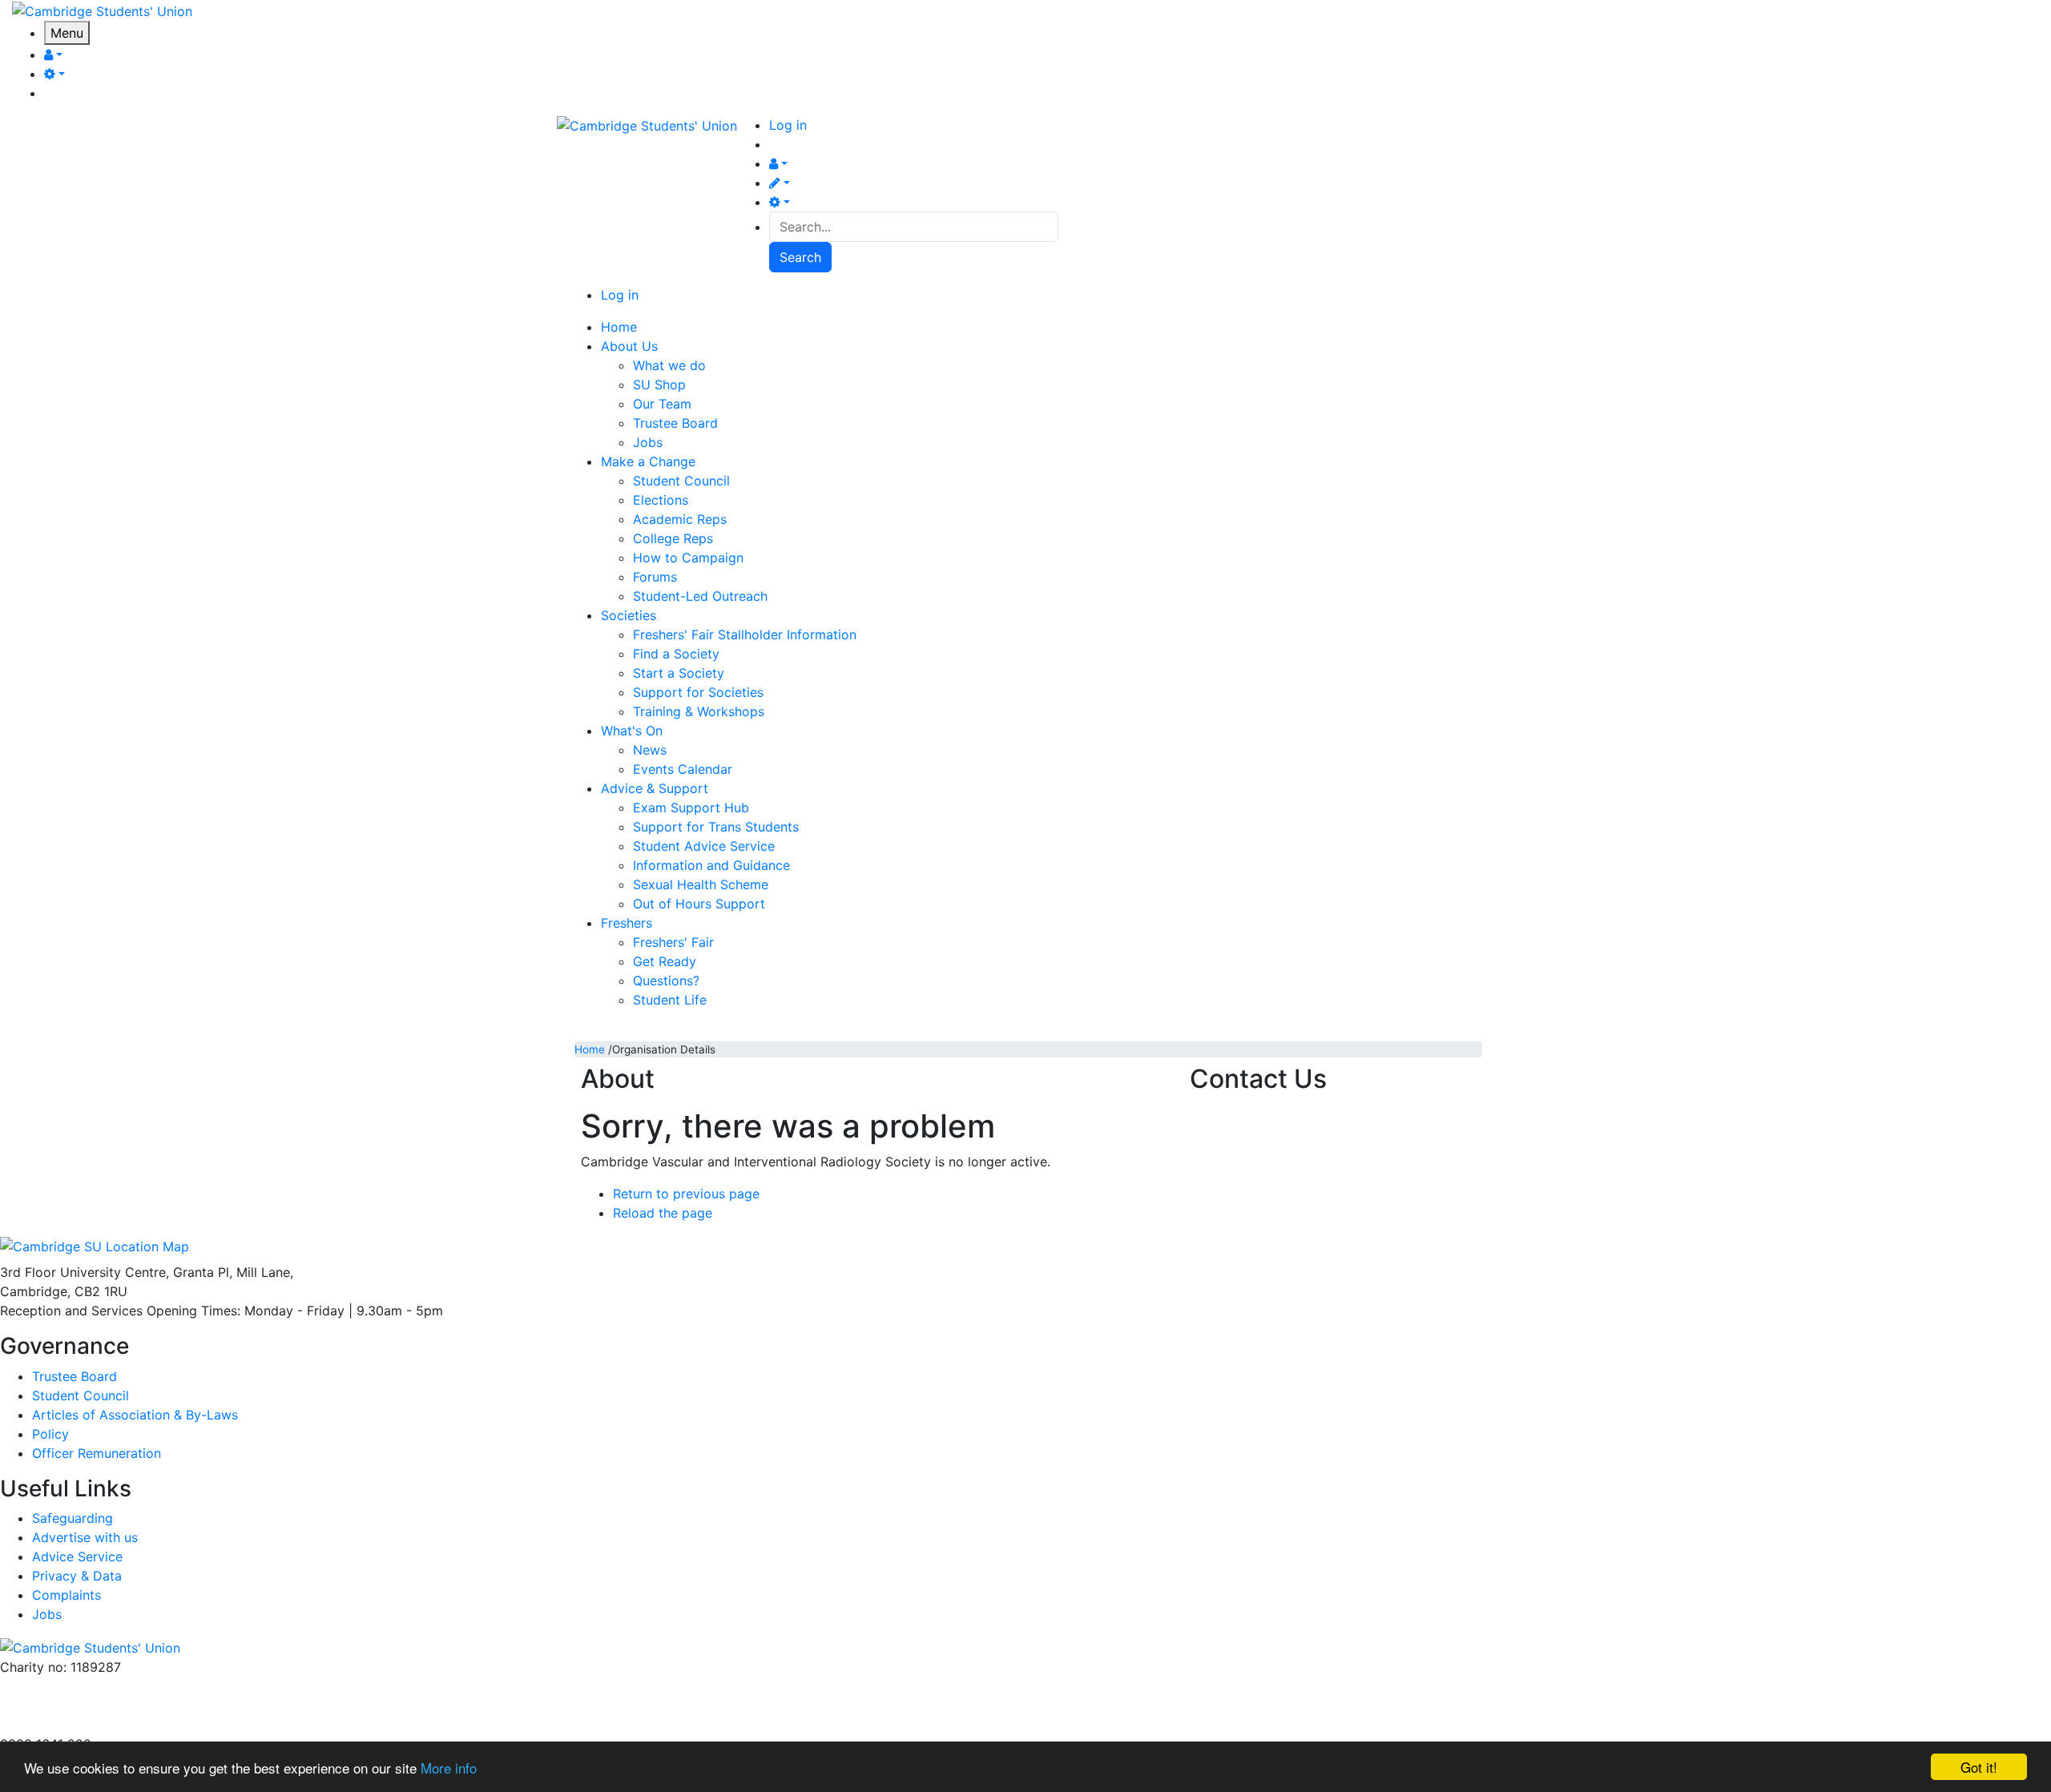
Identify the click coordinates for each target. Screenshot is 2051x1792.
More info (449, 1768)
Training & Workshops (699, 711)
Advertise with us (53, 1725)
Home (590, 1049)
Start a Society (679, 673)
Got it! (1979, 1767)
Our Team (662, 404)
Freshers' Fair (673, 942)
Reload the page (663, 1213)
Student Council (681, 481)
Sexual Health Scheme (701, 884)
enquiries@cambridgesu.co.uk (91, 1686)
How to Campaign (688, 558)
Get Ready (665, 961)
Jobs (648, 442)
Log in (788, 125)
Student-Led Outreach (700, 596)
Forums (655, 577)
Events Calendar (683, 769)
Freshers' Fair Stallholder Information (745, 634)
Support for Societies (698, 692)
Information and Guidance (711, 865)
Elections (661, 500)
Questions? (666, 981)
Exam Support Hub (691, 807)
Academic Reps (680, 519)
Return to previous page (686, 1194)
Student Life (670, 1000)
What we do (669, 365)
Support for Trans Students (716, 827)
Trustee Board (675, 423)
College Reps (673, 538)
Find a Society (676, 654)
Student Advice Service (704, 846)
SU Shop (659, 385)
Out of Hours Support (699, 904)
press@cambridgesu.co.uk (80, 1705)
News (650, 750)
